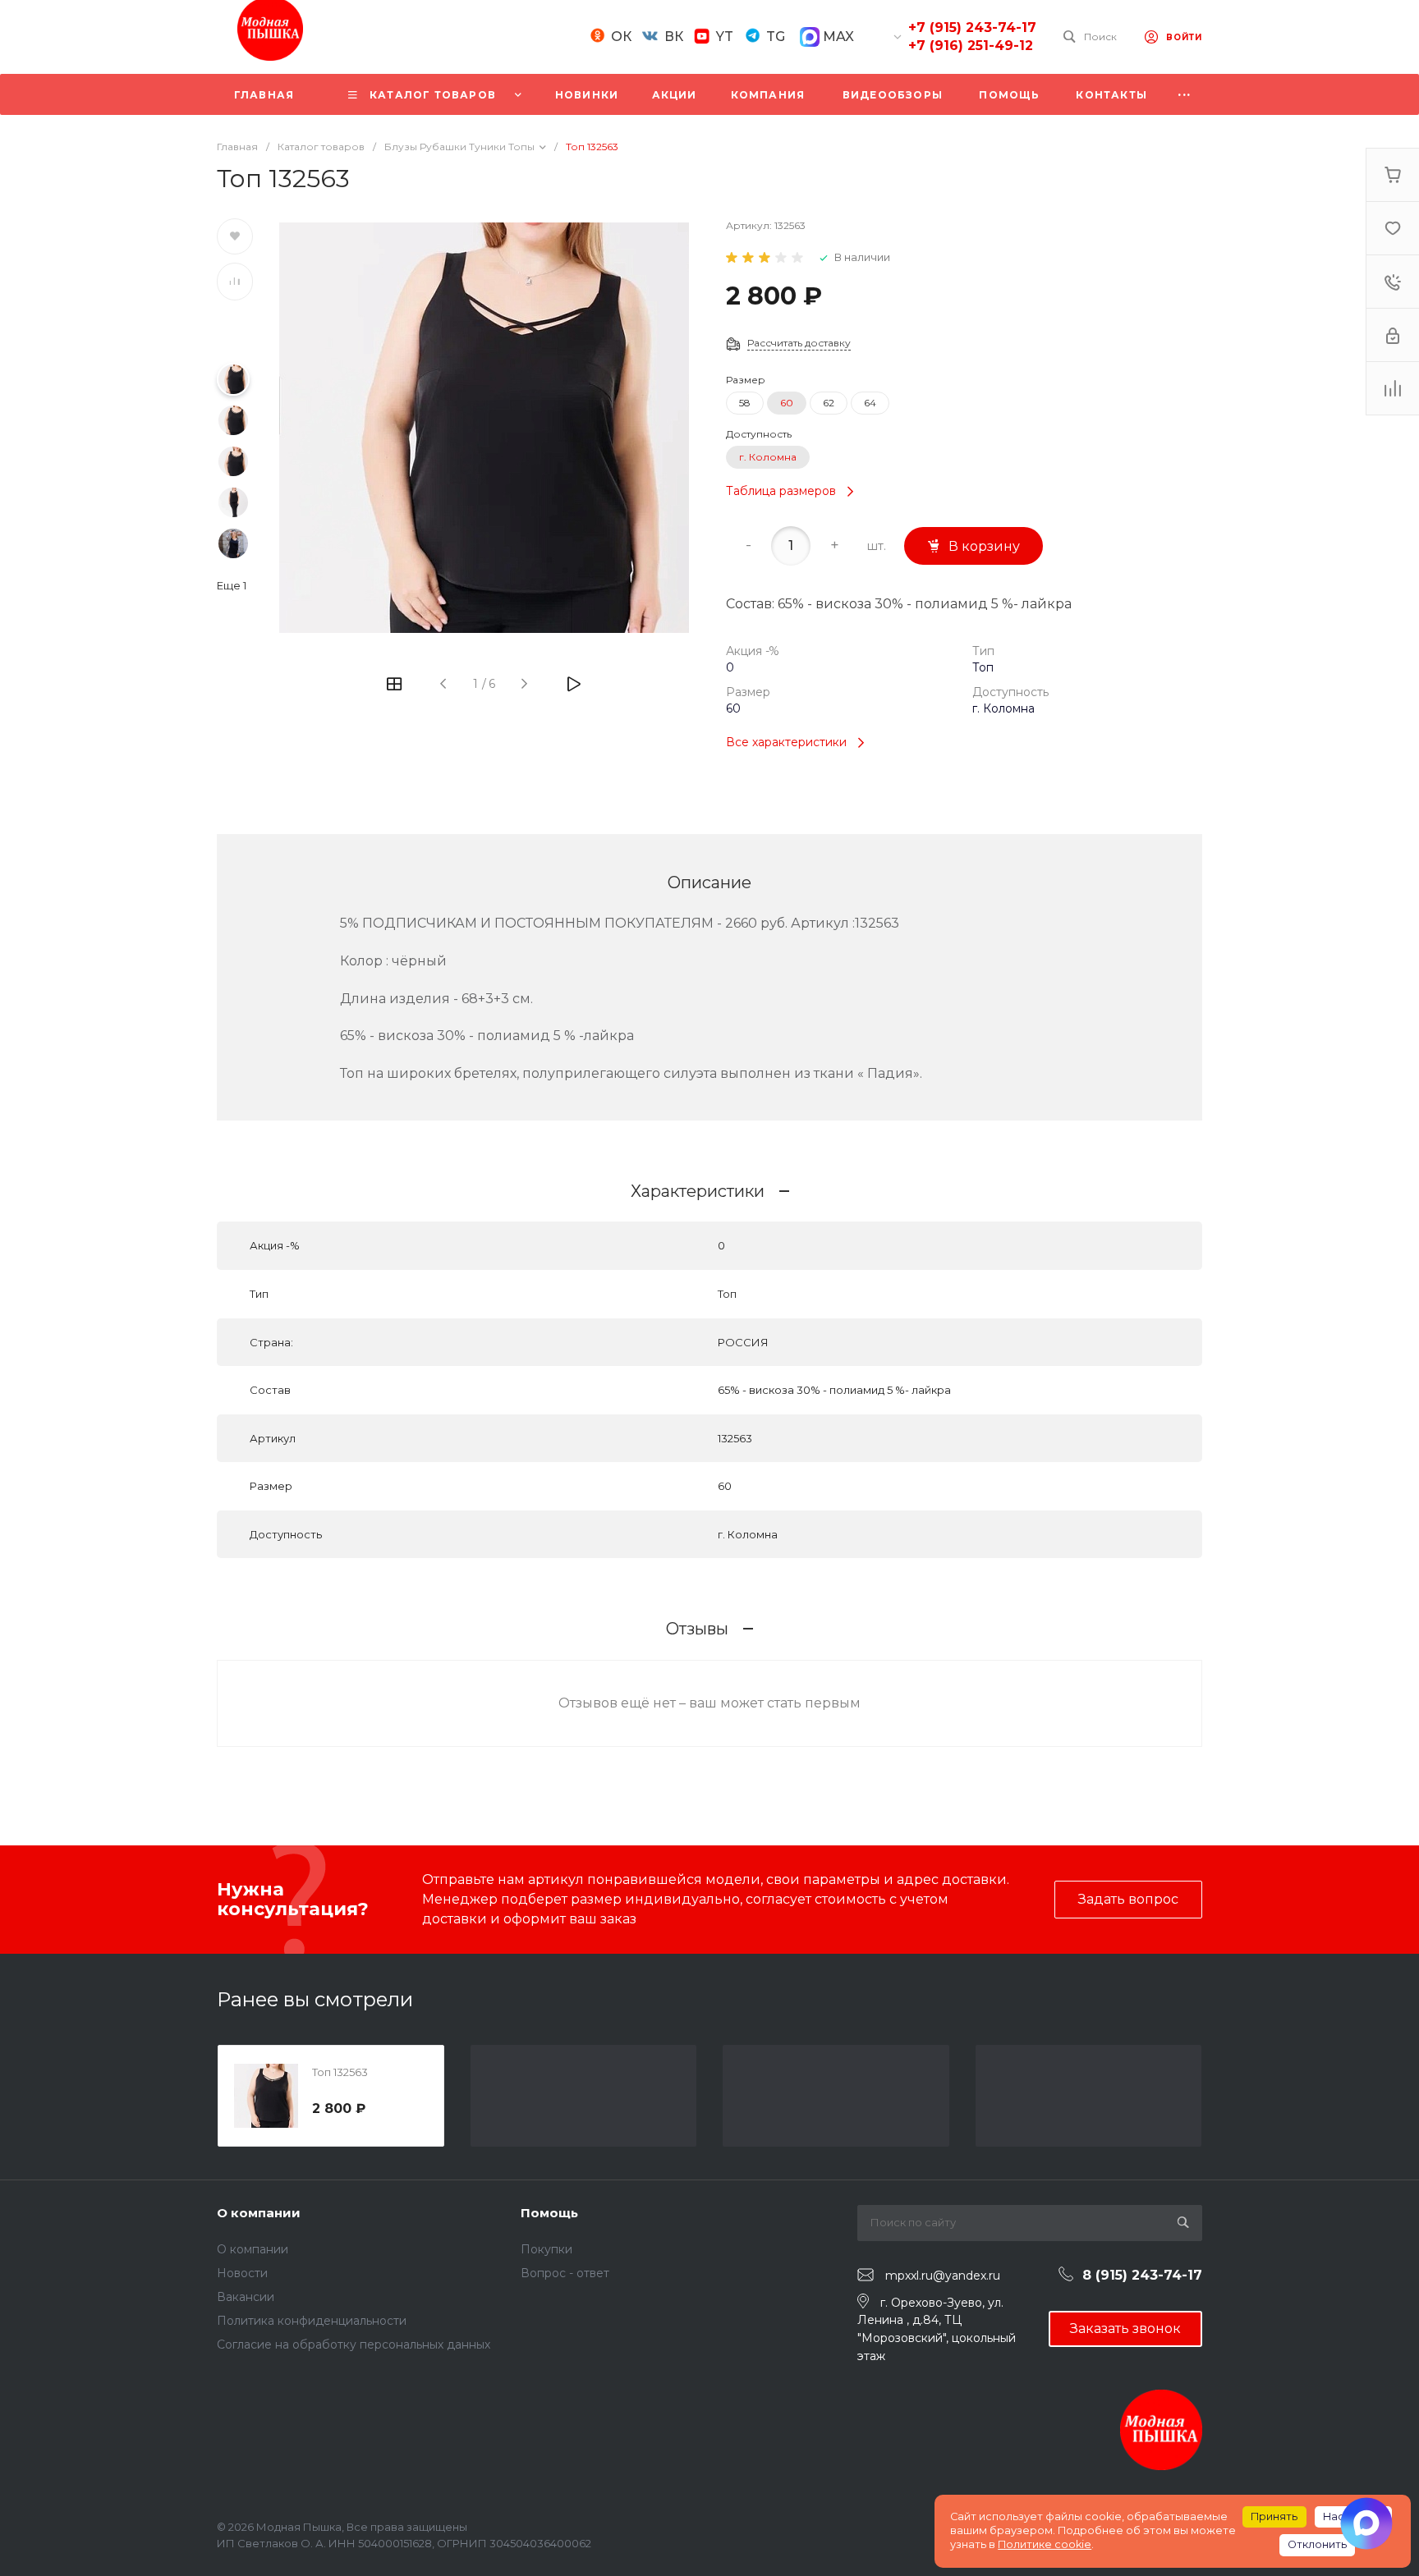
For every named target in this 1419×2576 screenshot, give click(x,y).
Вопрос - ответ (565, 2273)
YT (725, 37)
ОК (621, 37)
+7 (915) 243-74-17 (972, 28)
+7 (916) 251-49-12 (971, 46)
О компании (259, 2213)
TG (776, 37)
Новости (242, 2273)
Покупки (546, 2249)
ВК (674, 37)
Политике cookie (1045, 2544)
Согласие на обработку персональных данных (354, 2345)
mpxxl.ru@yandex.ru (943, 2276)
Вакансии (246, 2297)
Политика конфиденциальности (312, 2321)
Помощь (549, 2213)
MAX (837, 37)
